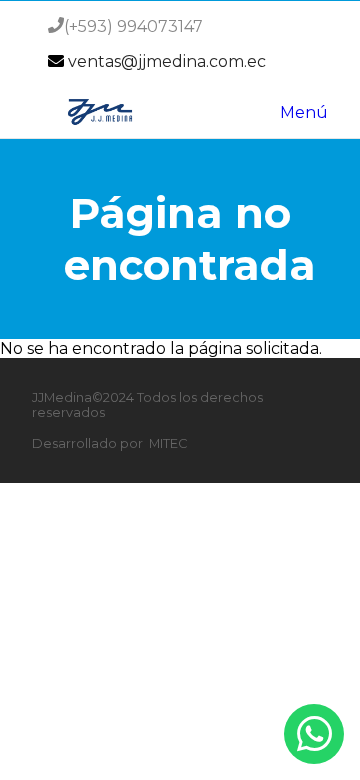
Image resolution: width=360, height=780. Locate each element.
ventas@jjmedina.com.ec (167, 61)
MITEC (168, 443)
